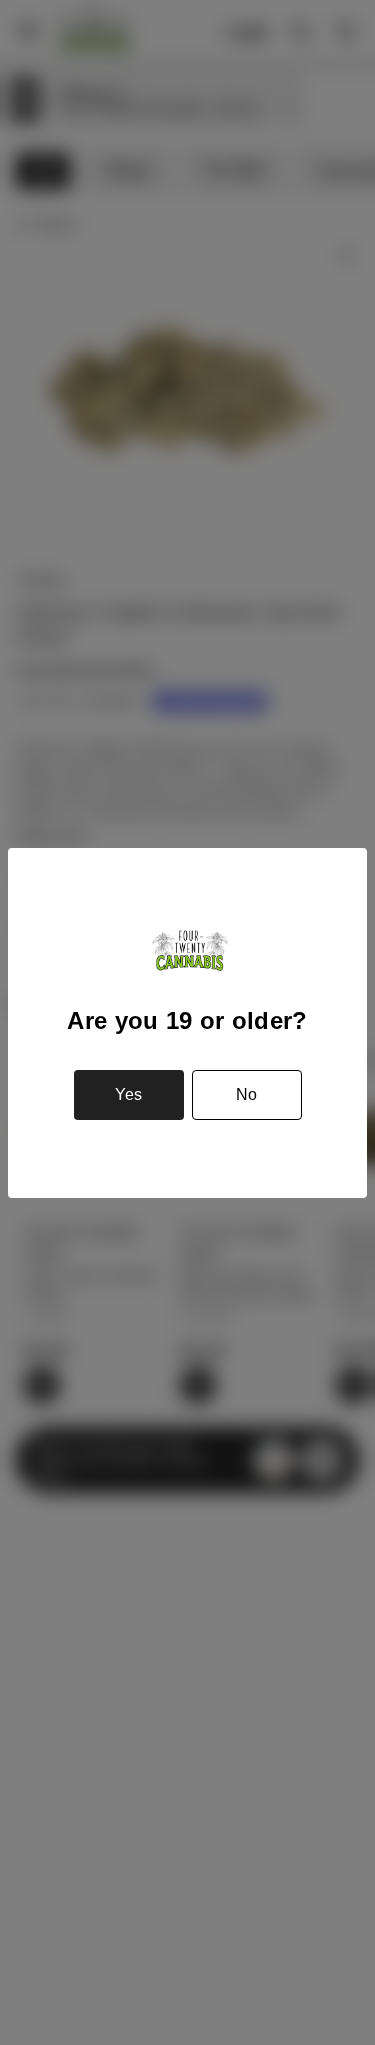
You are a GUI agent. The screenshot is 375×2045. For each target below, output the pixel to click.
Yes (128, 1094)
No (246, 1094)
